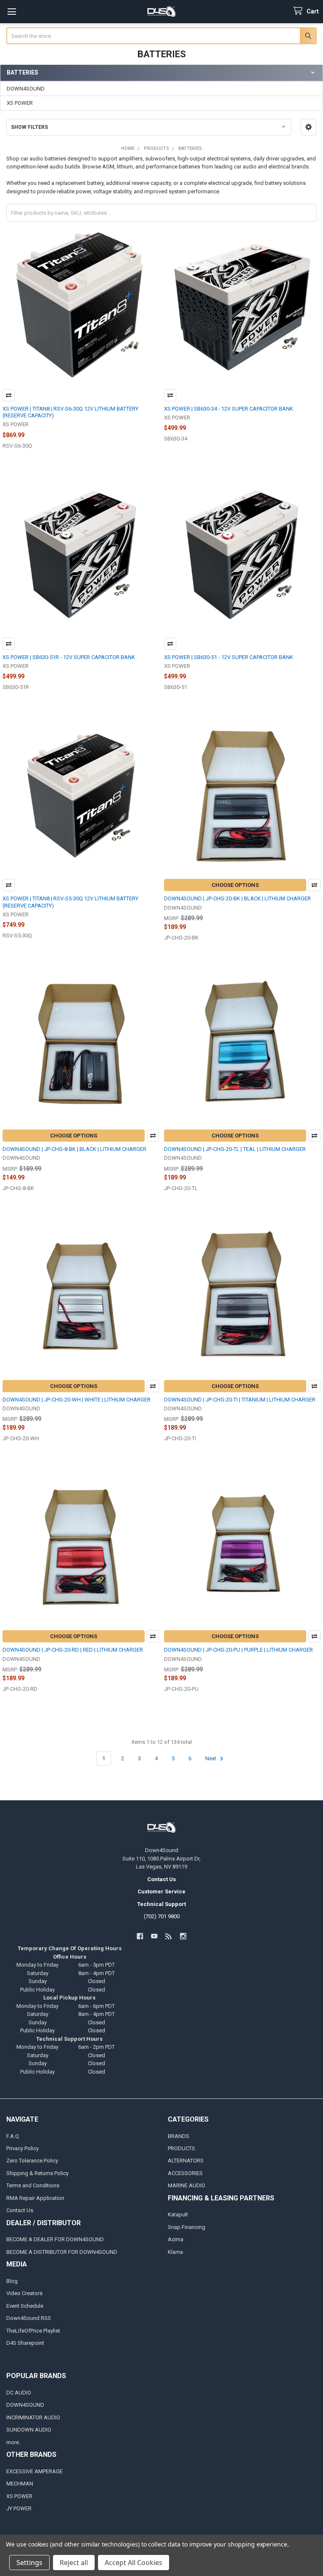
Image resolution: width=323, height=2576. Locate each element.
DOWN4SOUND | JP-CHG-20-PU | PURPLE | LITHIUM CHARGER (238, 1650)
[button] (308, 127)
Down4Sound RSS (29, 2318)
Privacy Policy (23, 2148)
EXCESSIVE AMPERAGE (34, 2471)
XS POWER (20, 103)
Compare (9, 395)
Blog (12, 2281)
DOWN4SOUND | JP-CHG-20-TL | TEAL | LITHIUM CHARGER (235, 1149)
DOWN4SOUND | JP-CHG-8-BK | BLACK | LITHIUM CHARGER (74, 1149)
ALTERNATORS (186, 2161)
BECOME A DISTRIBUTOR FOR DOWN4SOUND (62, 2252)
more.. (14, 2442)
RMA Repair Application (35, 2198)
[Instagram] (183, 1936)
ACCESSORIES (185, 2173)
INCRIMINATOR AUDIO (33, 2417)
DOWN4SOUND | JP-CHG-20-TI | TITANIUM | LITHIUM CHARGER (240, 1400)
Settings (29, 2563)
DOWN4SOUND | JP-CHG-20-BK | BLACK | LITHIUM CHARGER (237, 898)
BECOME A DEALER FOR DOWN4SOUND (55, 2239)
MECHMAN (20, 2484)
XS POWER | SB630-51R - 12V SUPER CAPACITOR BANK (69, 657)
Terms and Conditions (33, 2185)
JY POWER (19, 2508)
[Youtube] (154, 1936)
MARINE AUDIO (187, 2185)
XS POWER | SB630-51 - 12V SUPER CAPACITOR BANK (229, 657)
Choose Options (235, 885)
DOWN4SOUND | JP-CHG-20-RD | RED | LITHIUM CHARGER (73, 1650)
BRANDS (179, 2136)
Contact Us (20, 2210)
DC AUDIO (19, 2393)
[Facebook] (140, 1936)
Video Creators (24, 2293)
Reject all (74, 2563)
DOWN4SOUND (26, 89)
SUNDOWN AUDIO (29, 2430)
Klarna (175, 2252)
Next (211, 1758)
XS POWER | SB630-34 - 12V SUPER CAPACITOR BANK (229, 409)
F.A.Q (13, 2136)
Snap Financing (187, 2227)
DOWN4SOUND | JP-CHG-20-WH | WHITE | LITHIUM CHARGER (77, 1400)
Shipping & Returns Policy (37, 2173)
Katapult (178, 2214)
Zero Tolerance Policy (32, 2161)
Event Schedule (25, 2306)
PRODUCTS (181, 2148)
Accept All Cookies (134, 2563)
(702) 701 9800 (162, 1916)
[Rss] (169, 1936)
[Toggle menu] (12, 12)
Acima (176, 2239)
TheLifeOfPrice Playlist (33, 2331)
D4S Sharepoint (25, 2343)
